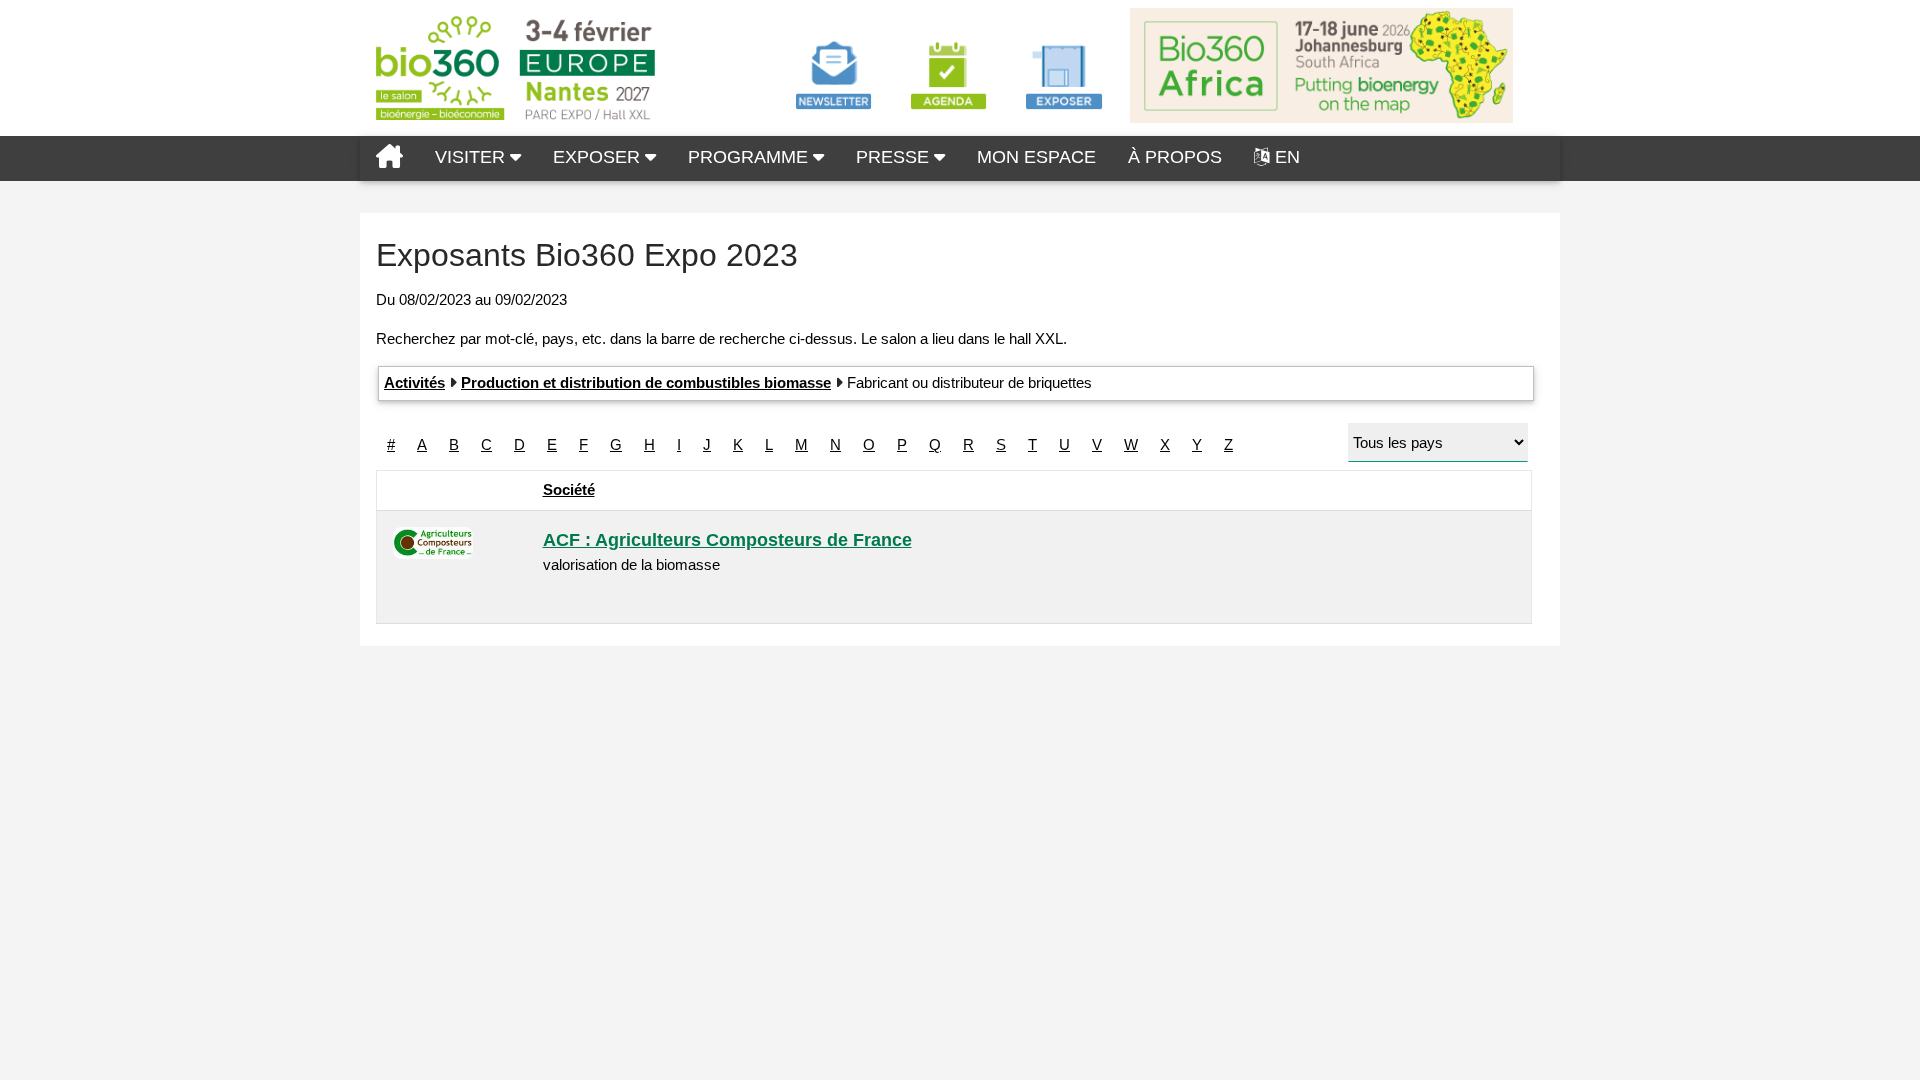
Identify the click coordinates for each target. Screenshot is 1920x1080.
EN (1287, 157)
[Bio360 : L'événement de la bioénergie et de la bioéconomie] (389, 158)
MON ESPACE (1036, 157)
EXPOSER (599, 157)
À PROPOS (1175, 157)
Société (569, 489)
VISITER (472, 157)
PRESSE (895, 157)
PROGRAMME (750, 157)
